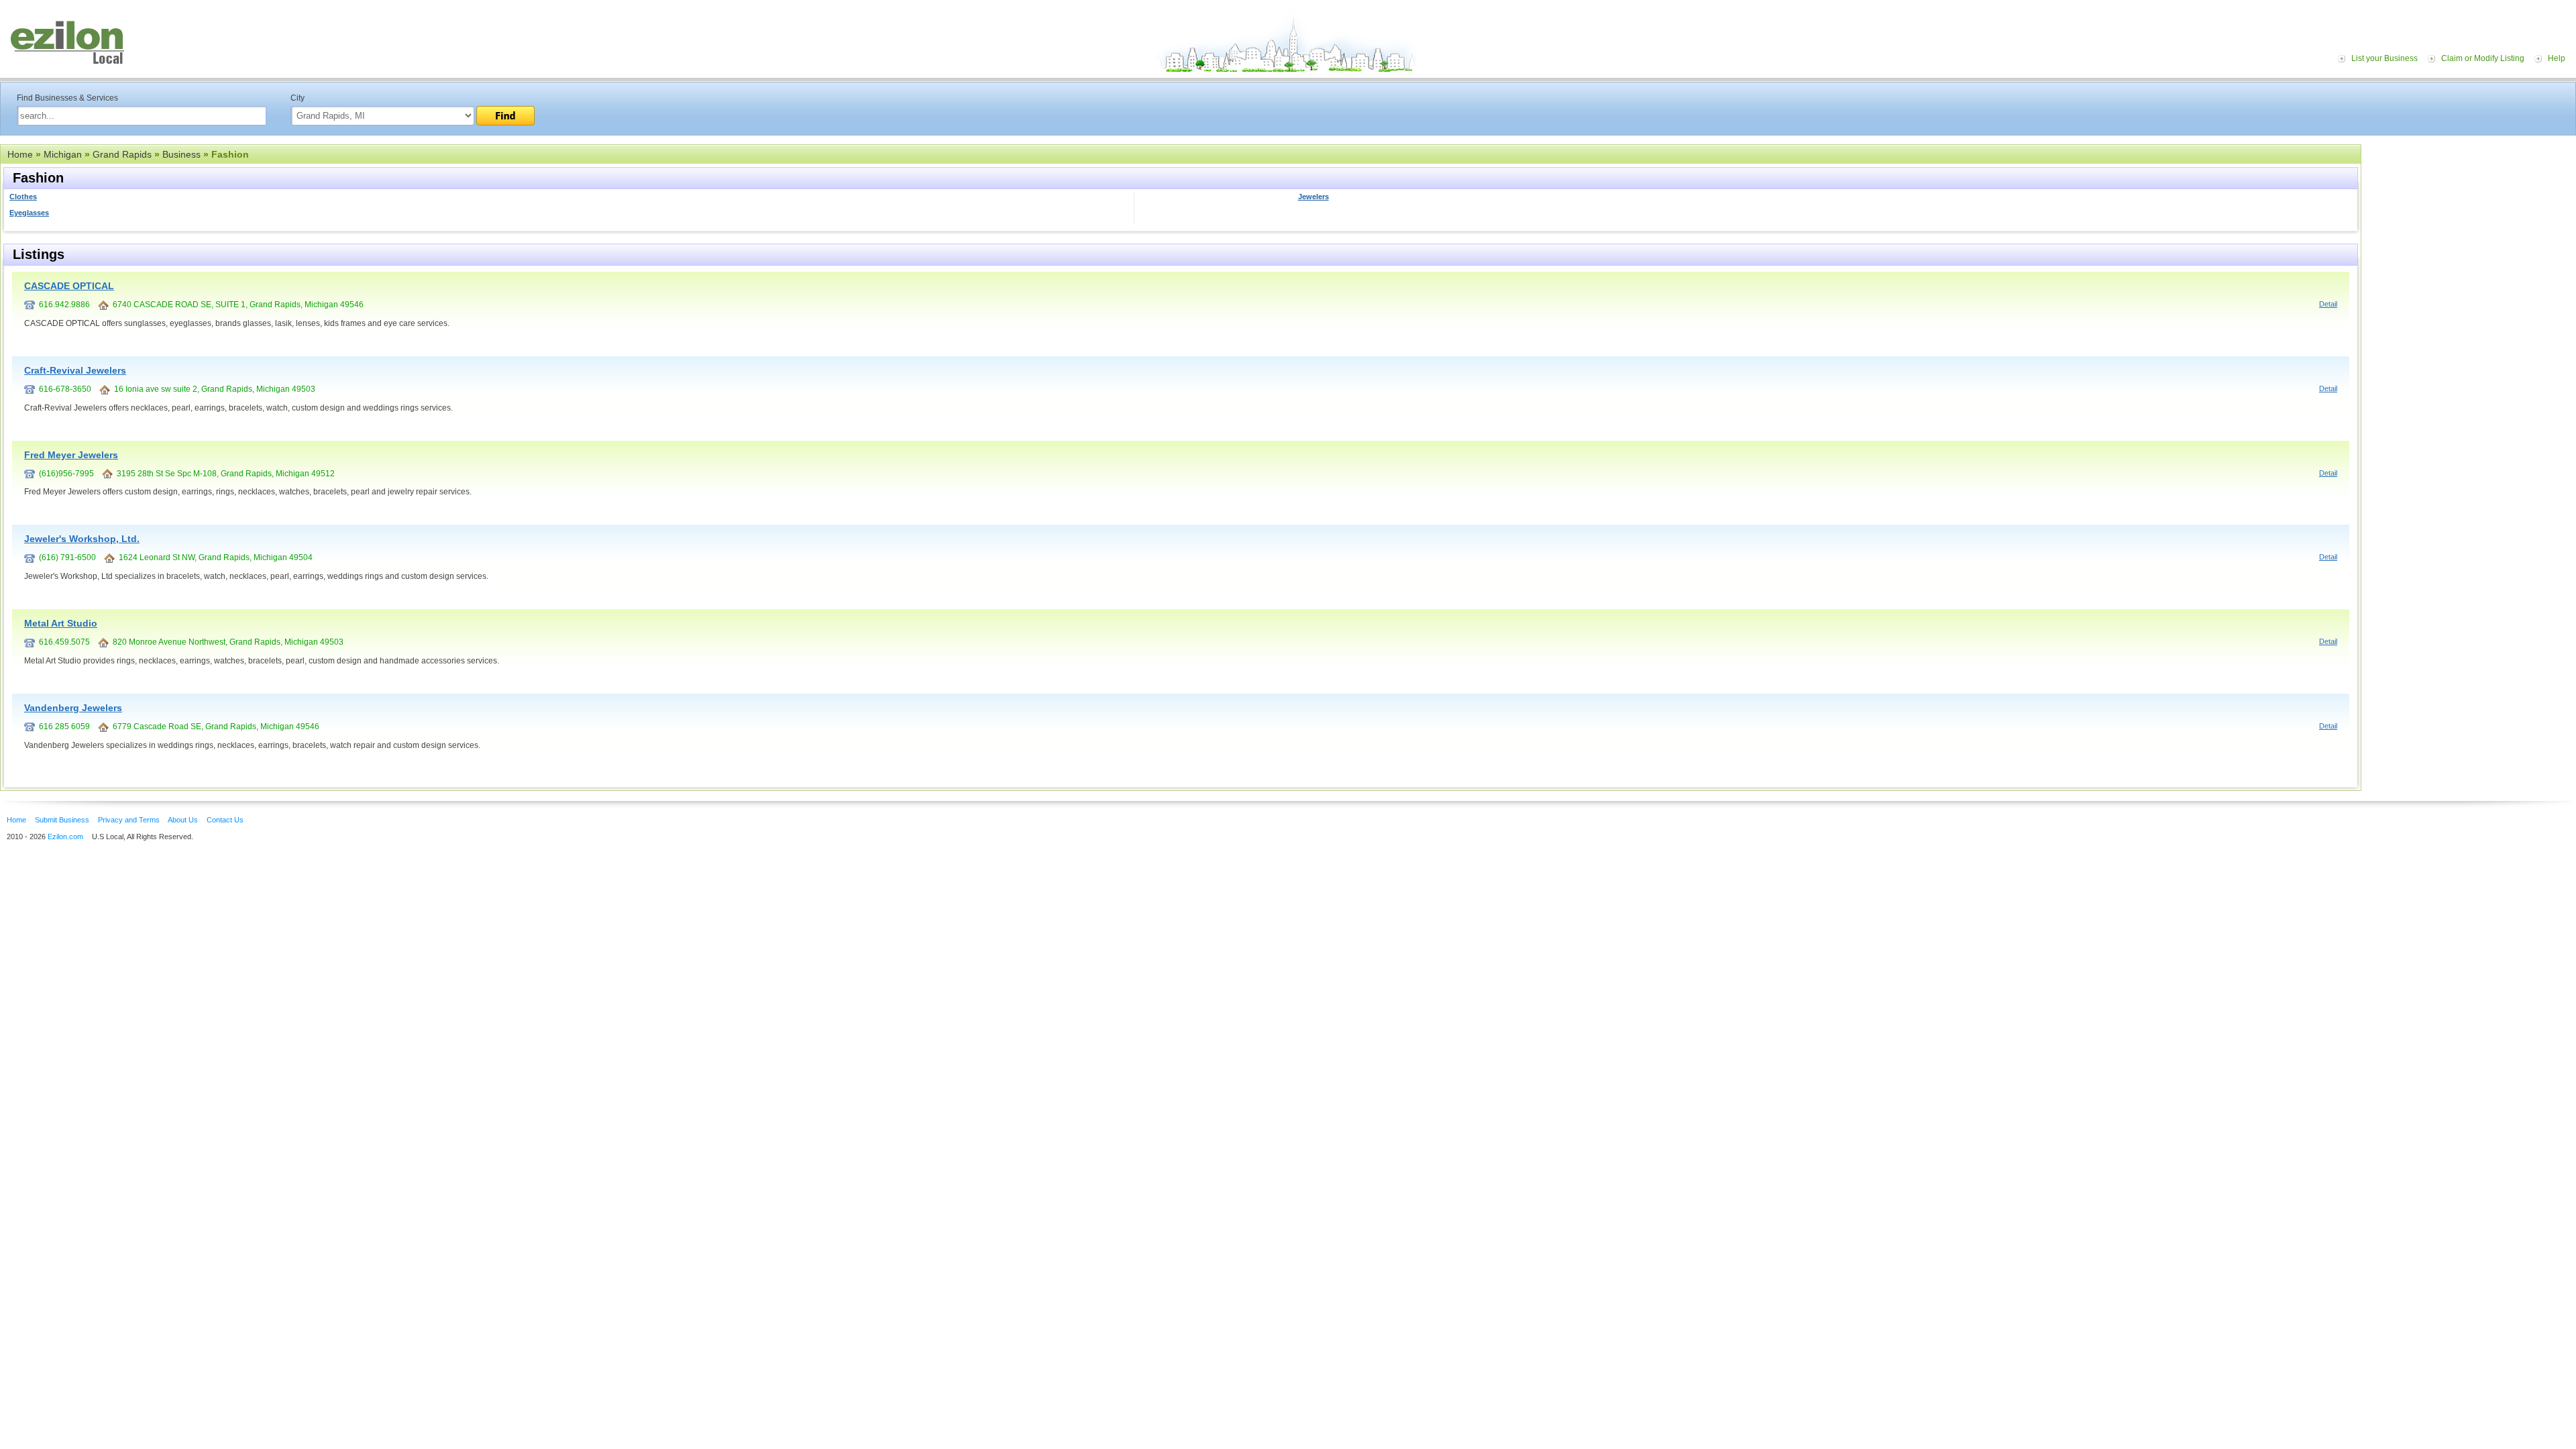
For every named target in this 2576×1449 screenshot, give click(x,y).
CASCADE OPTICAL (69, 286)
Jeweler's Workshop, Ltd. (82, 539)
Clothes (23, 197)
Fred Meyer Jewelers (71, 455)
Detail (2328, 304)
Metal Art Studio (61, 623)
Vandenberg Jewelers (73, 708)
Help (2557, 58)
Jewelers (1313, 197)
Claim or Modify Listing (2483, 58)
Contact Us (225, 820)
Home (20, 154)
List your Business (2384, 58)
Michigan (63, 154)
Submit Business (62, 820)
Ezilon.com (65, 837)
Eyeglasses (29, 213)
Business (181, 154)
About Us (183, 820)
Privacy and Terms (129, 820)
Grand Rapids (122, 154)
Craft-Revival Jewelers (75, 370)
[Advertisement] (2472, 227)
